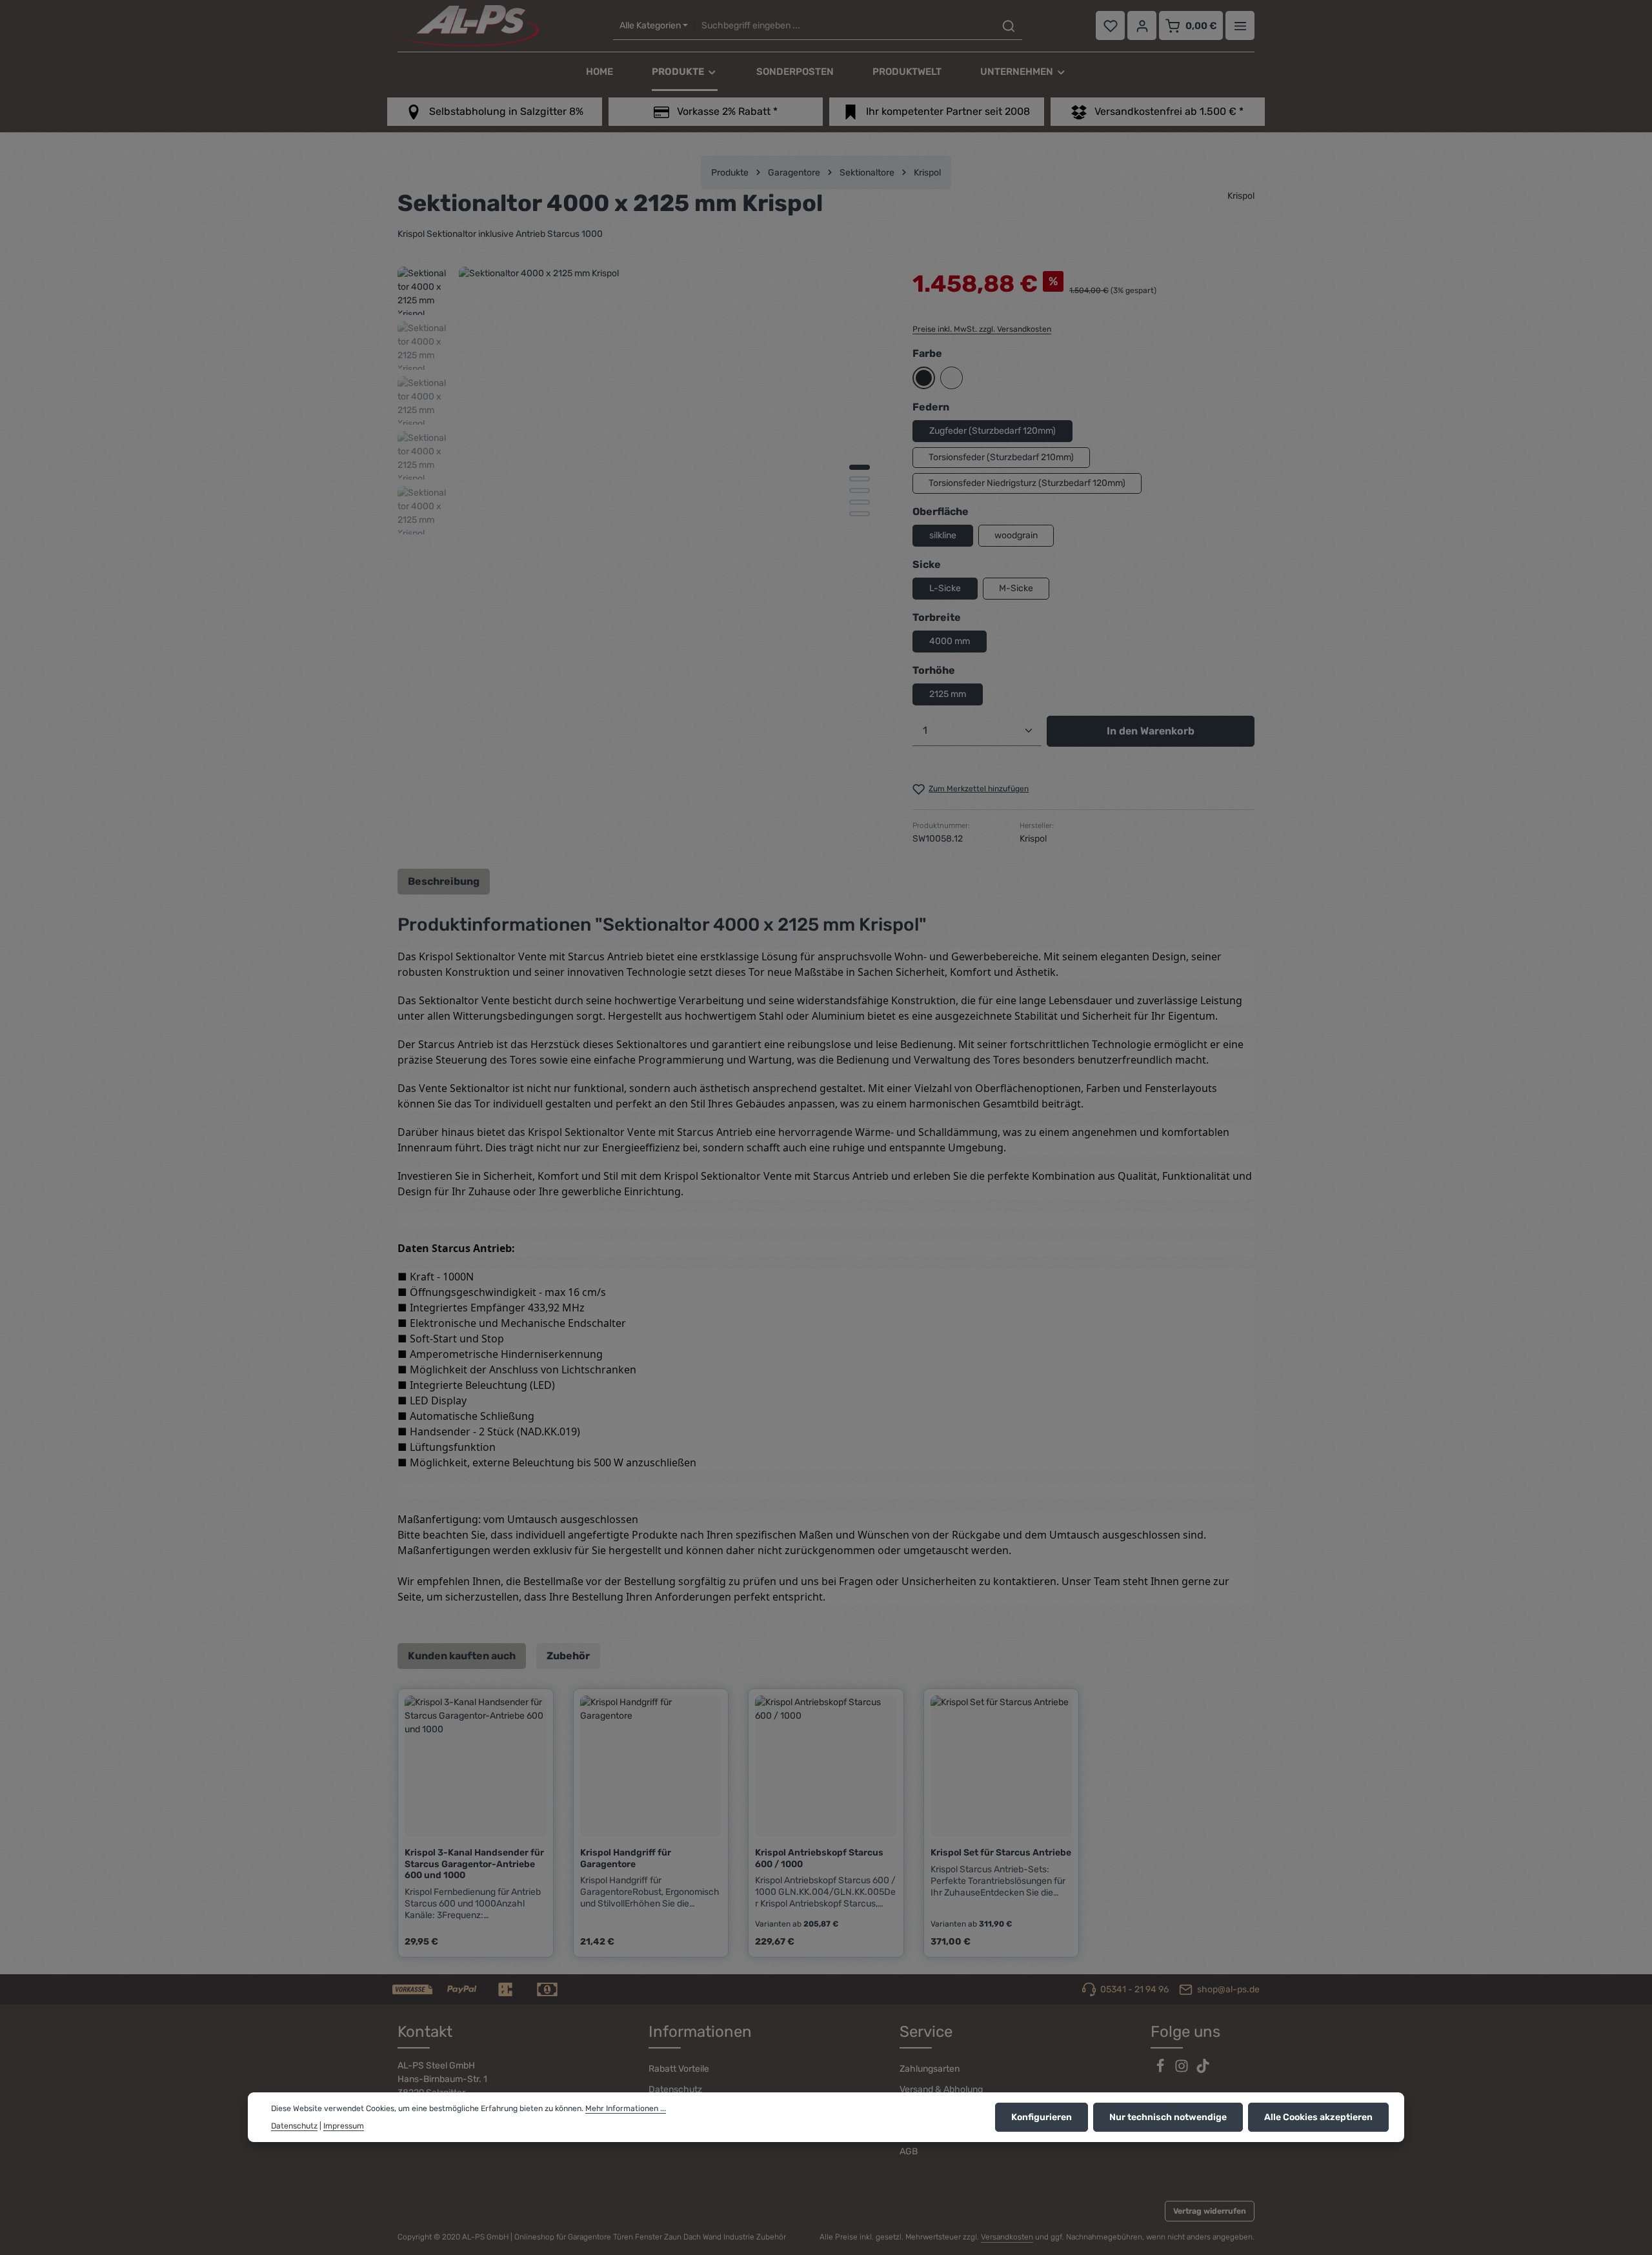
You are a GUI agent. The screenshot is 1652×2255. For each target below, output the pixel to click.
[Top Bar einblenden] (1240, 26)
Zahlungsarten (930, 2069)
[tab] (444, 882)
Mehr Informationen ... (626, 2108)
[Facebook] (1161, 2070)
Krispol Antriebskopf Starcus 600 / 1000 (819, 1858)
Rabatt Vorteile (679, 2069)
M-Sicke (1016, 588)
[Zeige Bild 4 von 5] (860, 502)
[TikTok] (1203, 2070)
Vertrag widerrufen (1210, 2211)
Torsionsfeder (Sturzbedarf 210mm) (1001, 457)
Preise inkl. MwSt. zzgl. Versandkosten (982, 329)
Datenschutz (675, 2089)
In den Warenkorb (1151, 731)
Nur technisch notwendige (1168, 2117)
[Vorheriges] (809, 674)
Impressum (344, 2126)
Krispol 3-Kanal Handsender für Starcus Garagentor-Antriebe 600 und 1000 (474, 1864)
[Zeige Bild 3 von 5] (860, 490)
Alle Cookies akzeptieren (1318, 2117)
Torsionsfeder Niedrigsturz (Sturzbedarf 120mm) (1027, 483)
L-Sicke (945, 588)
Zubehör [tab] (568, 1656)
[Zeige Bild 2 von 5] (860, 479)
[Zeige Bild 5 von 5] (860, 514)
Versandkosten (1007, 2237)
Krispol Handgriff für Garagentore (626, 1858)
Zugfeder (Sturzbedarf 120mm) (992, 431)
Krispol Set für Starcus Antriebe (1001, 1853)
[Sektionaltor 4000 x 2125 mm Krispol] (672, 480)
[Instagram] (1183, 2070)
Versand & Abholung (941, 2089)
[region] (642, 480)
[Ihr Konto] (1142, 26)
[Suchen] (1009, 26)
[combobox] (844, 26)
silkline (943, 535)
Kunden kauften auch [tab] (462, 1656)
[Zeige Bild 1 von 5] (860, 467)
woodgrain (1016, 535)
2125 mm (948, 694)
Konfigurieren (1042, 2117)
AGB (909, 2151)
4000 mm (950, 641)
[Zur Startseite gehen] (468, 26)
